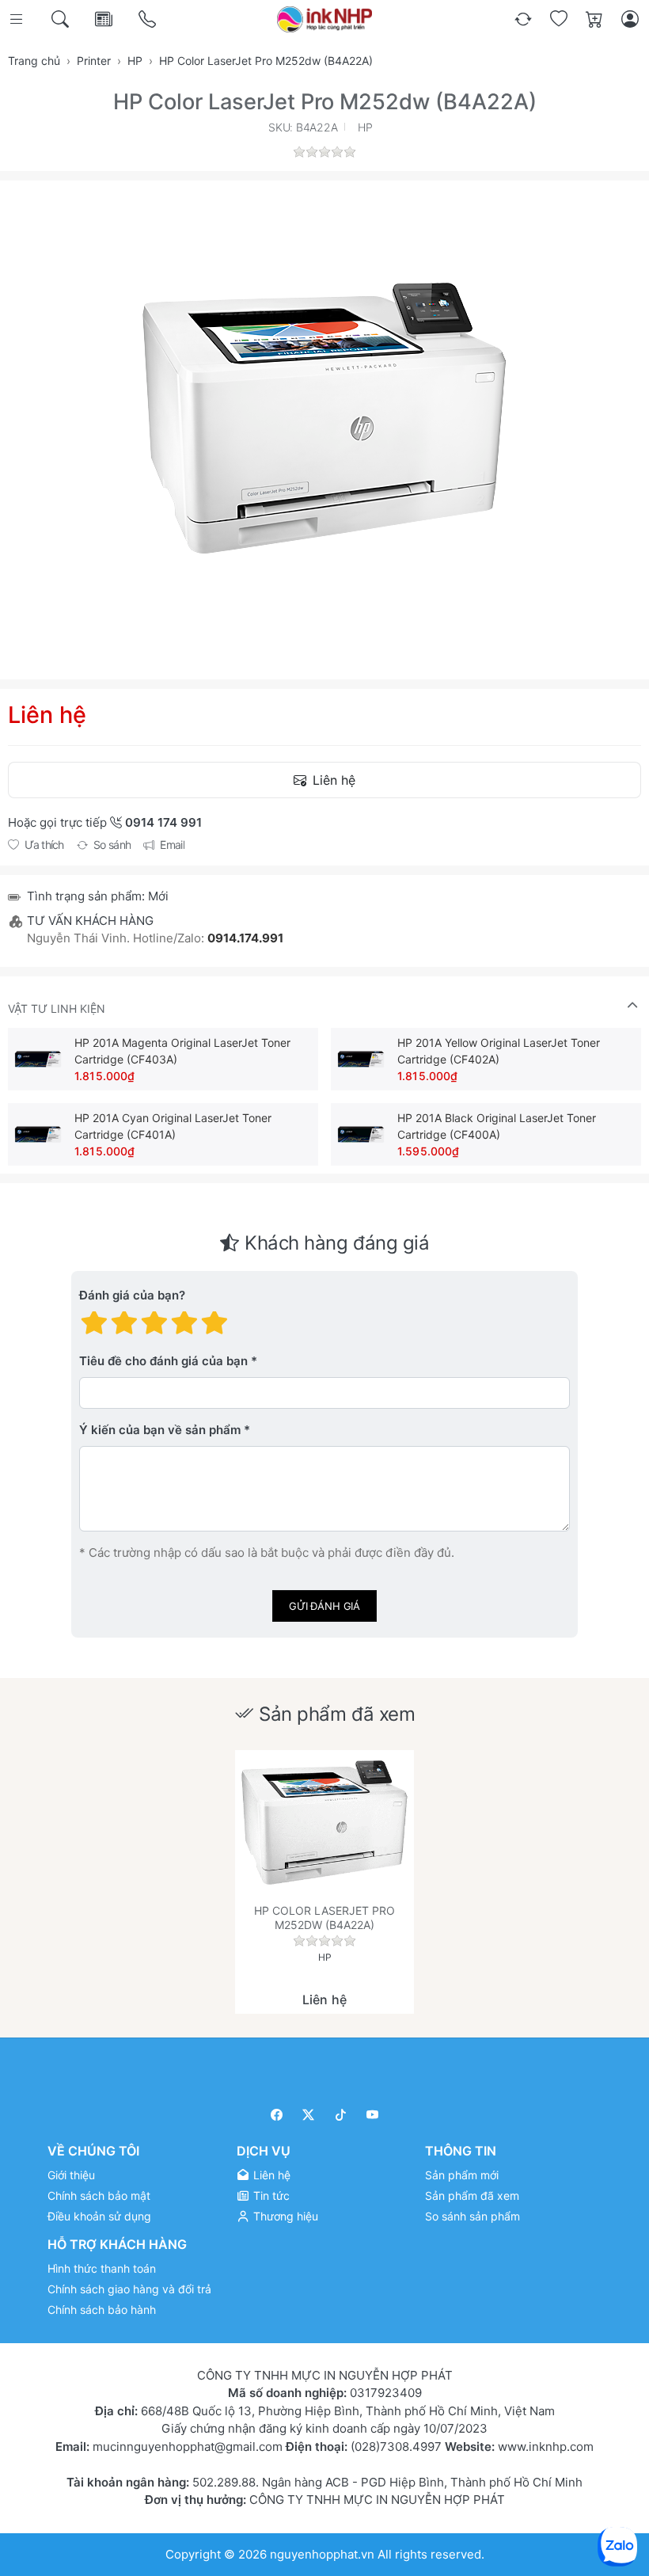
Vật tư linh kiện (57, 1008)
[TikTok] (341, 2115)
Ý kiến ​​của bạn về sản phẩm (160, 1431)
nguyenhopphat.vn (322, 2554)
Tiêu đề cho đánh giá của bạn (163, 1362)
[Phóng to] (324, 418)
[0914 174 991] (148, 19)
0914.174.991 (245, 938)
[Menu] (18, 19)
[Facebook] (277, 2115)
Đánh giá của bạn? (132, 1296)
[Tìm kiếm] (61, 19)
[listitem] (324, 418)
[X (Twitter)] (309, 2115)
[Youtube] (373, 2115)
